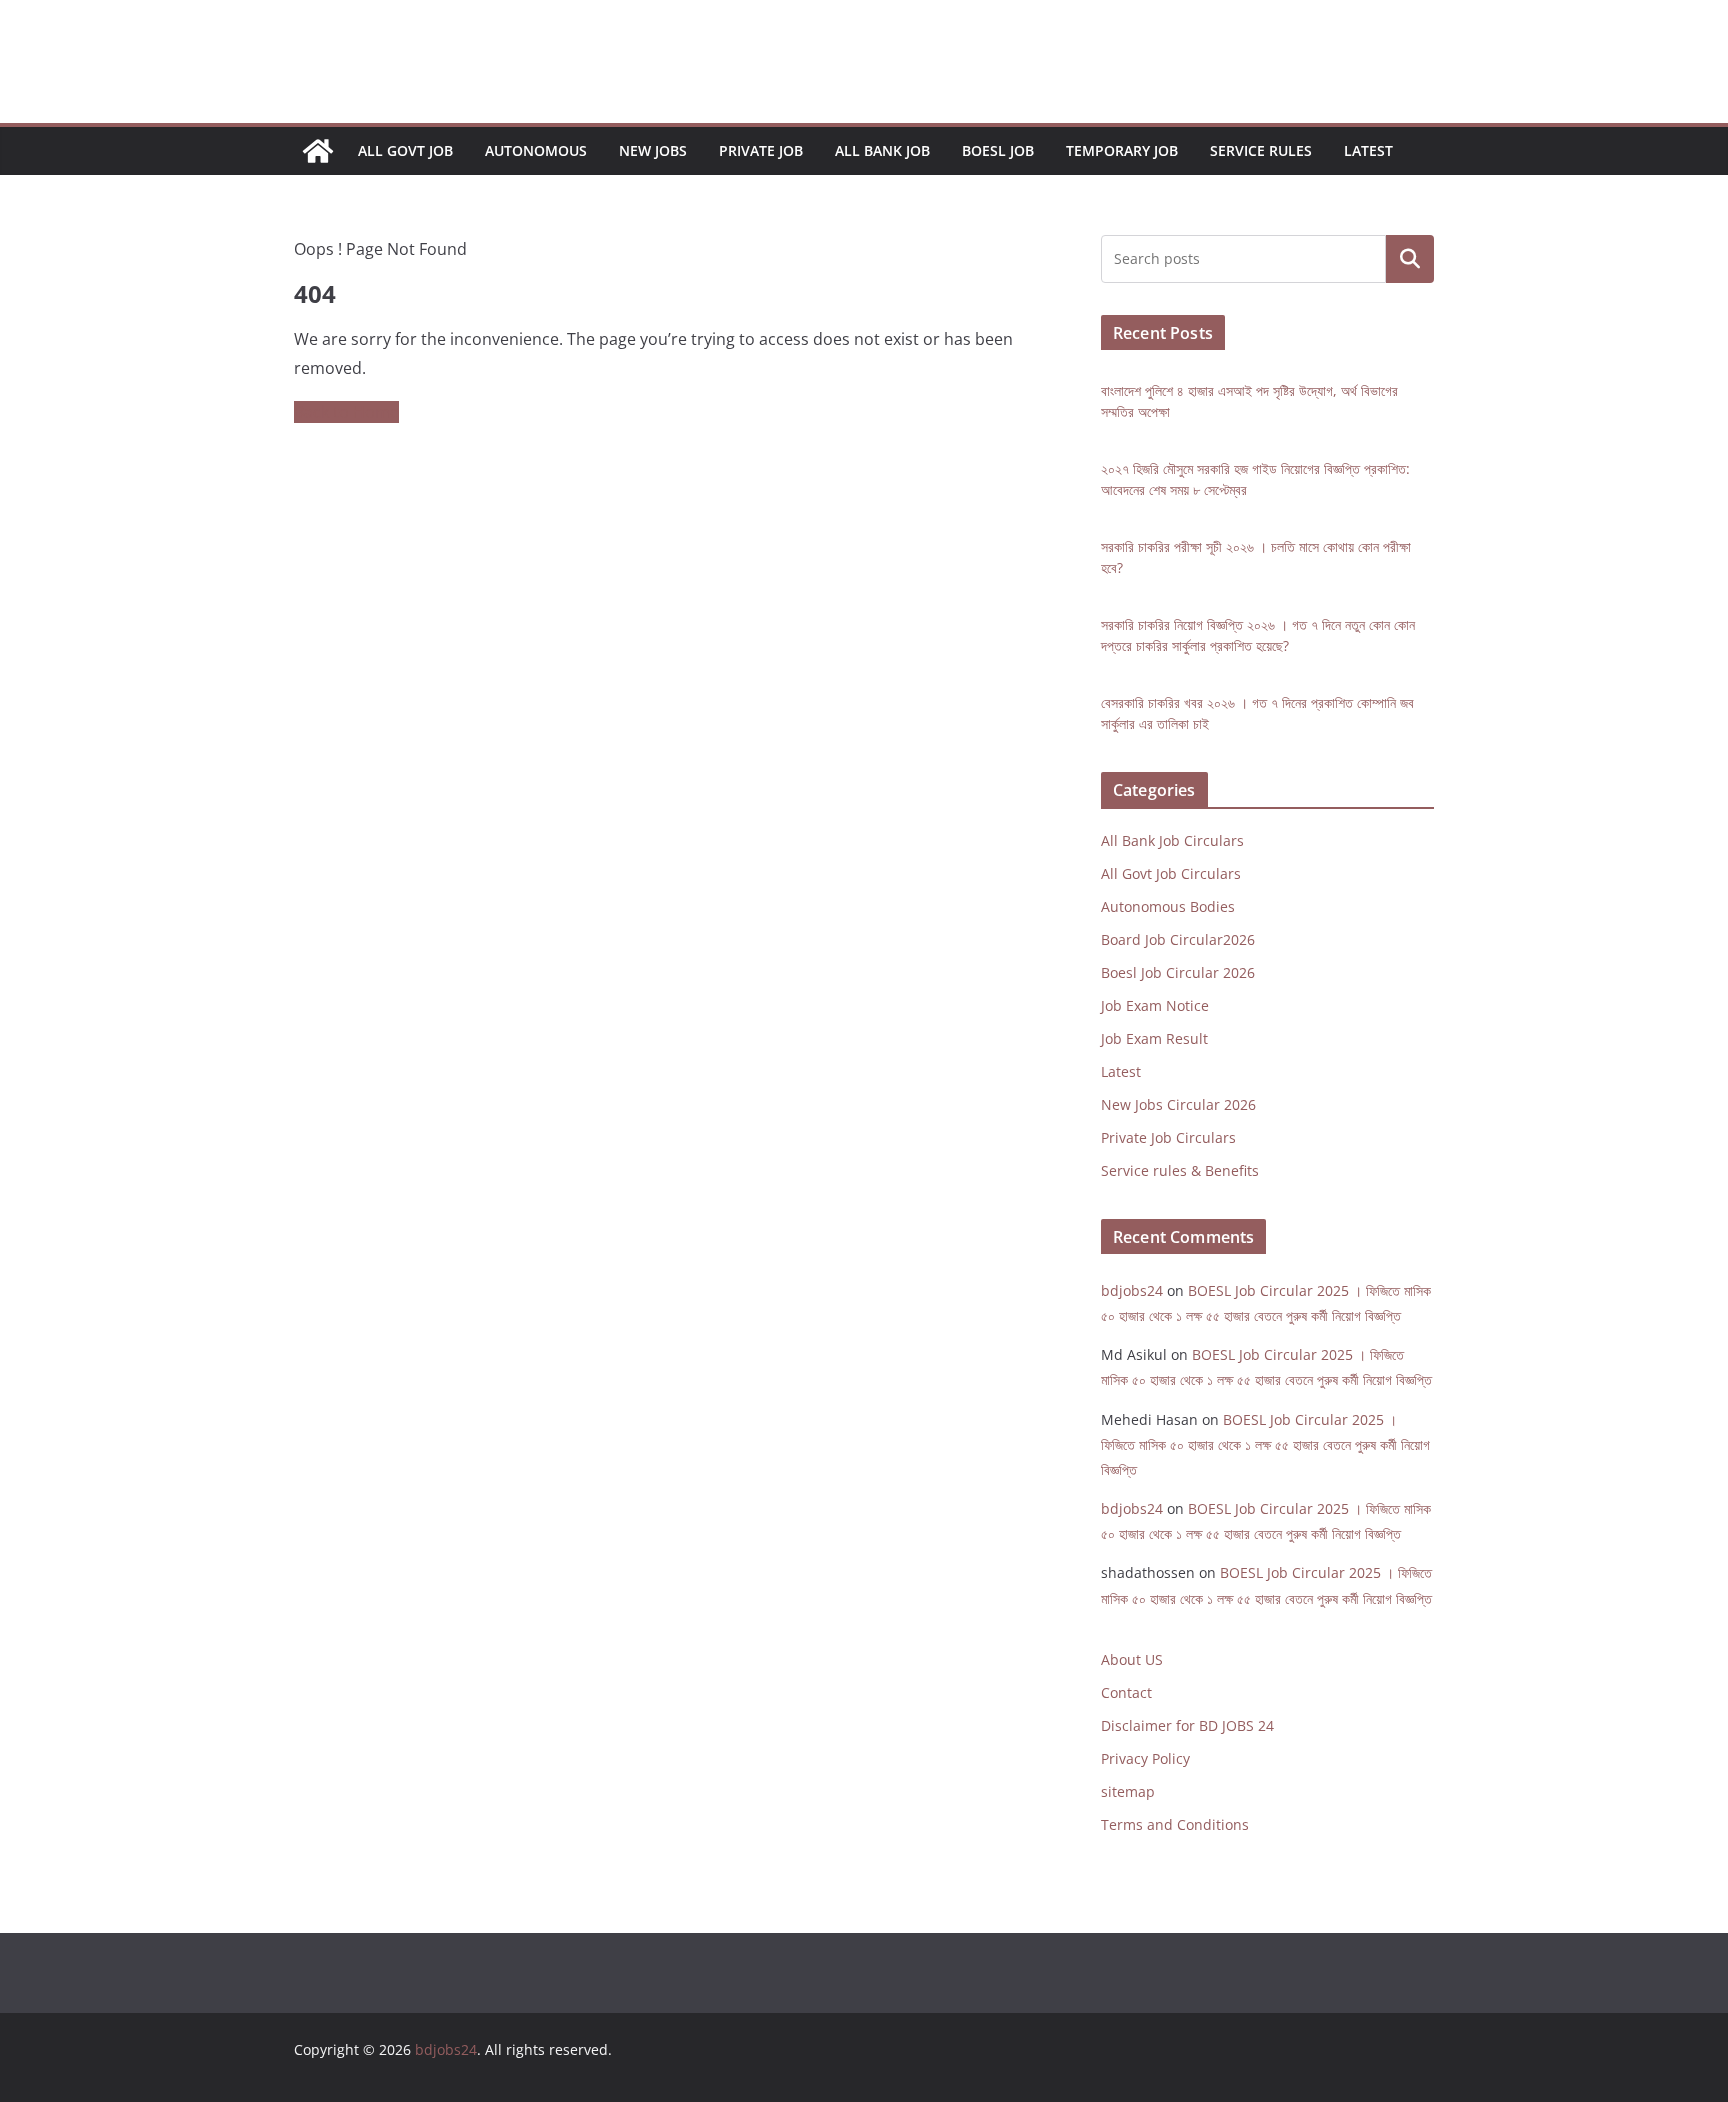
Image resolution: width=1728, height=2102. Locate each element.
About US (1132, 1659)
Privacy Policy (1145, 1758)
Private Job (761, 150)
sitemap (1128, 1791)
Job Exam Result (1154, 1038)
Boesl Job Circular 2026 (1178, 972)
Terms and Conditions (1175, 1824)
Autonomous (536, 150)
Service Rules (1261, 150)
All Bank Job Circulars (1172, 840)
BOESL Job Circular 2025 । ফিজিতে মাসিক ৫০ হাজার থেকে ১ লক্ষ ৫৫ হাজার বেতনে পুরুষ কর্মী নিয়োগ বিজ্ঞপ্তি (1265, 1444)
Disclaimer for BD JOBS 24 (1187, 1725)
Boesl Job (998, 150)
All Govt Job (405, 150)
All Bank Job (882, 150)
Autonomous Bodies (1168, 906)
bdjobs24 (1132, 1290)
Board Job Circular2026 (1178, 939)
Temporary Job (1122, 150)
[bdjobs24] (318, 151)
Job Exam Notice (1155, 1005)
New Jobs (653, 150)
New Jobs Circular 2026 (1178, 1104)
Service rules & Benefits (1180, 1170)
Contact (1126, 1692)
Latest (1368, 150)
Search (1410, 259)
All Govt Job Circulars (1171, 873)
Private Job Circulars (1168, 1137)
